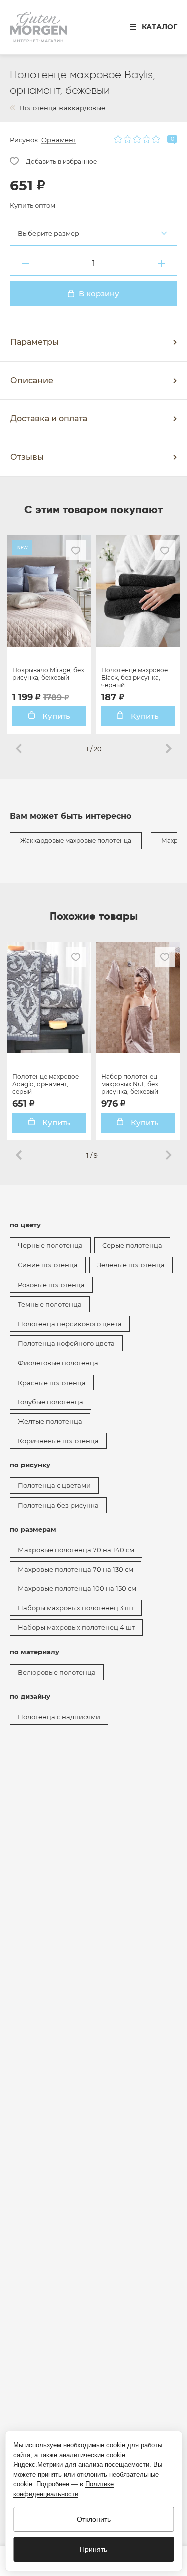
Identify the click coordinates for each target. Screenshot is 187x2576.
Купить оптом (33, 205)
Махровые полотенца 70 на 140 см (76, 1550)
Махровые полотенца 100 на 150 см (77, 1588)
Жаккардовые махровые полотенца (76, 841)
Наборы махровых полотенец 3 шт (76, 1608)
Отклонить (94, 2519)
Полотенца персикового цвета (70, 1324)
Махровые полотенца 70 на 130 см (76, 1569)
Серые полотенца (132, 1245)
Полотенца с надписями (59, 1717)
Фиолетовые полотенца (58, 1363)
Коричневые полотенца (58, 1441)
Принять (93, 2549)
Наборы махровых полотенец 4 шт (76, 1627)
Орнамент (59, 140)
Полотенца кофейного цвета (66, 1343)
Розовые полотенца (51, 1285)
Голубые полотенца (51, 1402)
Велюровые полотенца (57, 1672)
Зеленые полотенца (131, 1265)
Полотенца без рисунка (58, 1505)
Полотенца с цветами (54, 1485)
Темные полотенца (50, 1304)
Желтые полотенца (50, 1421)
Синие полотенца (48, 1265)
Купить (55, 716)
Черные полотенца (50, 1245)
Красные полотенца (52, 1383)
